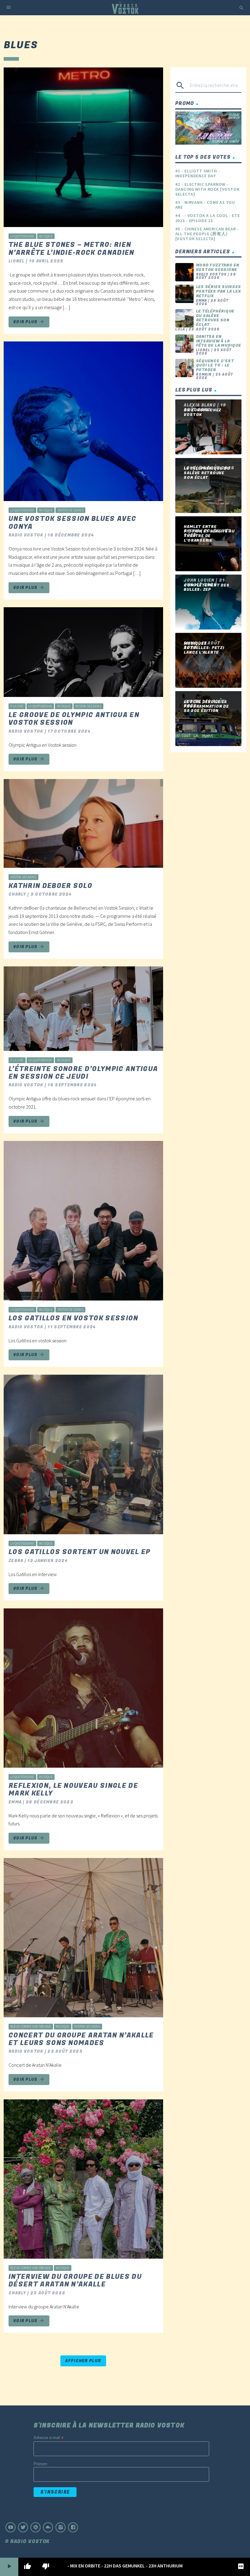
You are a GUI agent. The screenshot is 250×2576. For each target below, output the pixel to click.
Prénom (40, 2464)
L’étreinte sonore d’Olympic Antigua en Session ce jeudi (83, 1073)
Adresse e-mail (48, 2438)
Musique (46, 236)
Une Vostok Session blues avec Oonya (72, 523)
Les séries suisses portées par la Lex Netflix (219, 291)
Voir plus (29, 322)
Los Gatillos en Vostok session (73, 1318)
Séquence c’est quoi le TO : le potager (215, 365)
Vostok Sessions (71, 510)
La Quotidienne (22, 236)
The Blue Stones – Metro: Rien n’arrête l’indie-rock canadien (71, 249)
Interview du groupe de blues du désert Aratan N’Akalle (75, 2280)
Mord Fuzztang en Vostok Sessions (218, 267)
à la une (17, 706)
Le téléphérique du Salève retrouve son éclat (215, 318)
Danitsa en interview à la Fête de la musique (219, 341)
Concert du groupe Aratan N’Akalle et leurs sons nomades (81, 2039)
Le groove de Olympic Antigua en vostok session (74, 719)
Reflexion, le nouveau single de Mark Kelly (73, 1789)
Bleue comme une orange (31, 2026)
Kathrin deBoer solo (50, 886)
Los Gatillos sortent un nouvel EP (80, 1552)
